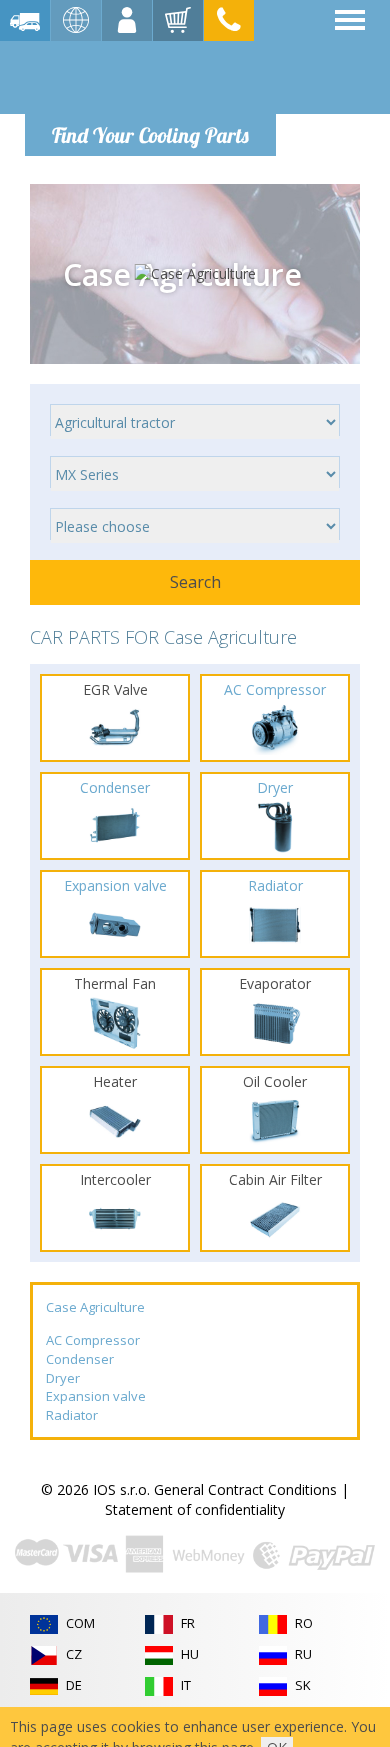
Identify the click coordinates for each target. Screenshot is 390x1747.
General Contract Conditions (245, 1489)
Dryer (63, 1378)
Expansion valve (96, 1396)
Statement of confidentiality (195, 1509)
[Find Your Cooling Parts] (149, 76)
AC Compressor (93, 1340)
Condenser (80, 1359)
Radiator (72, 1415)
